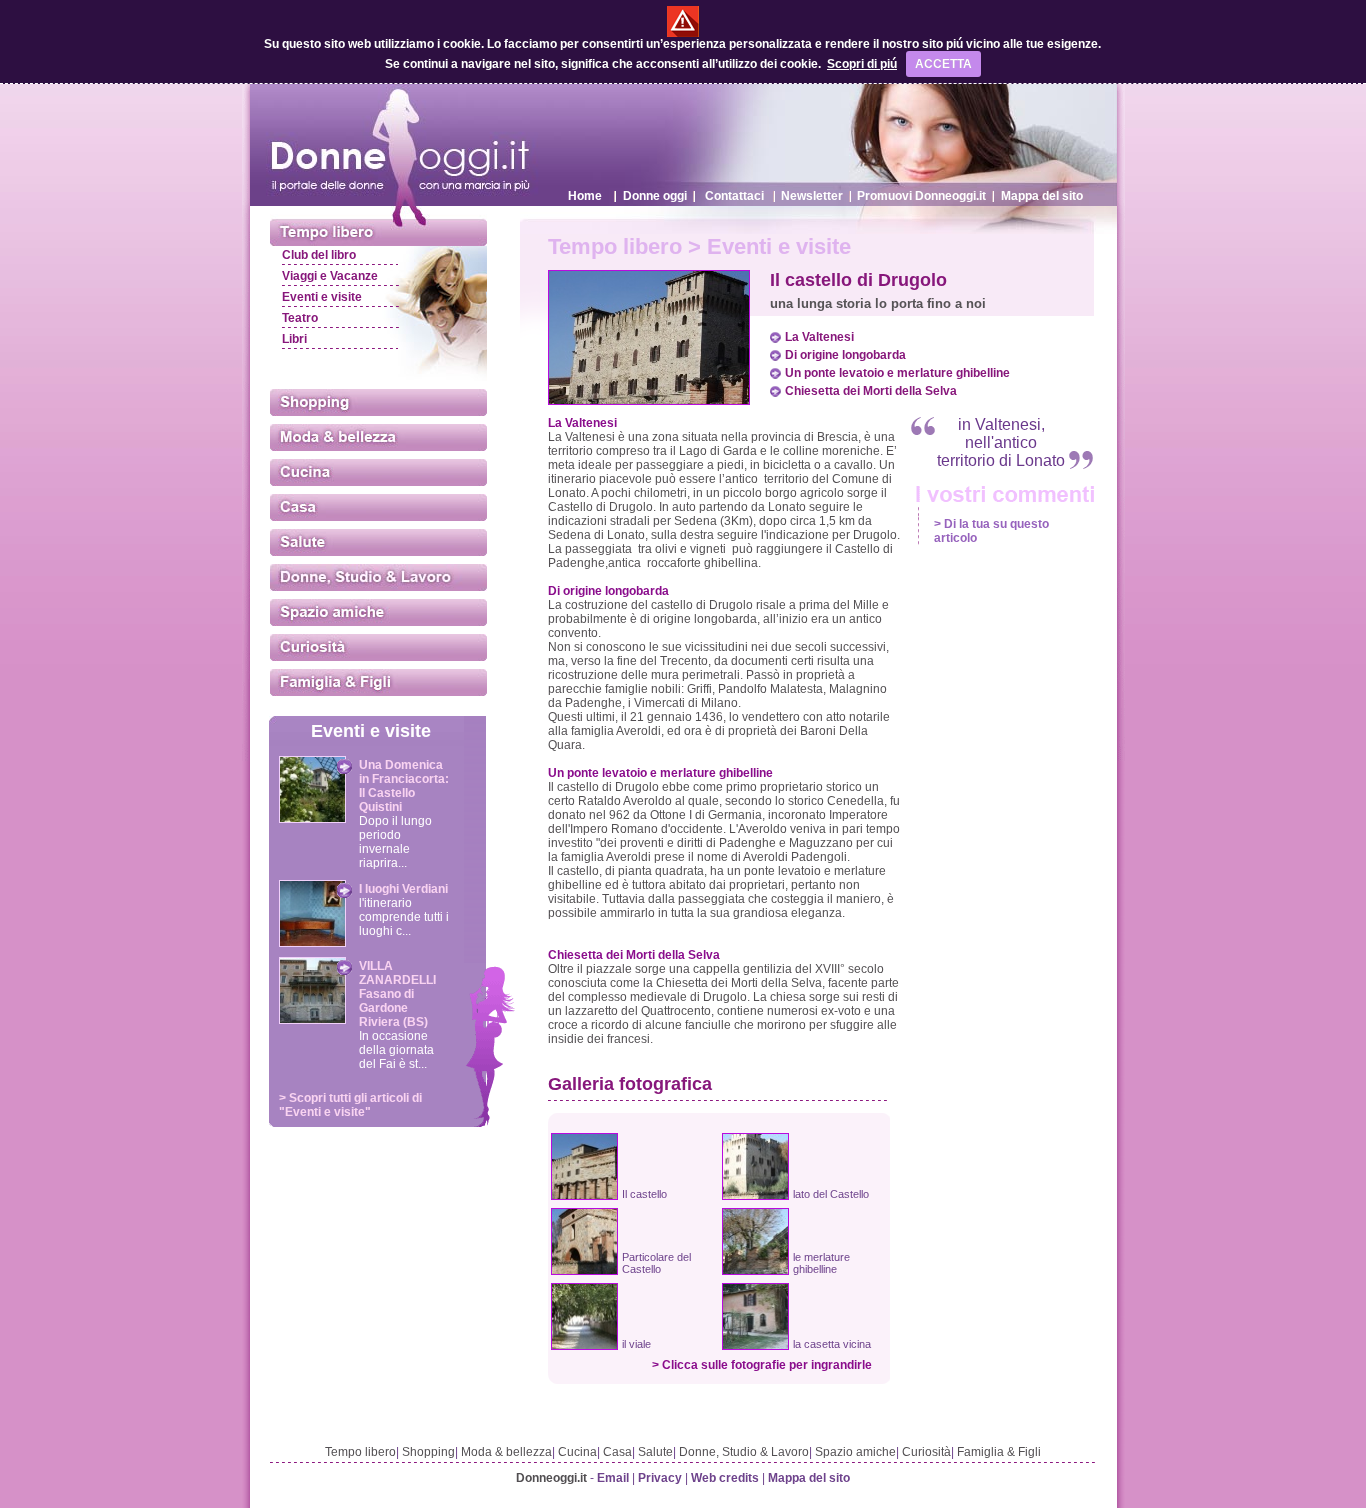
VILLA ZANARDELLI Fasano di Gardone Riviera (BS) (397, 994)
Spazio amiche (855, 1452)
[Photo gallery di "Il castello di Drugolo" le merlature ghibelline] (755, 1270)
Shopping (428, 1452)
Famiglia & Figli (999, 1452)
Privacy (660, 1478)
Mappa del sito (1042, 196)
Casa (617, 1452)
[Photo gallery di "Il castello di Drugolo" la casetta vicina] (755, 1345)
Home (585, 196)
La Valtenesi (819, 337)
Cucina (577, 1452)
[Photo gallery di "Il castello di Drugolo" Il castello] (584, 1195)
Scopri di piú (862, 64)
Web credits (725, 1478)
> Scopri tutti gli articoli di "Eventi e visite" (350, 1105)
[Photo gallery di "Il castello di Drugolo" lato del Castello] (755, 1195)
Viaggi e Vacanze (330, 276)
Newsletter (812, 196)
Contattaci (734, 196)
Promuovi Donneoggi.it (921, 196)
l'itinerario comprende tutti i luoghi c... (404, 917)
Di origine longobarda (845, 355)
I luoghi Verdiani (403, 889)
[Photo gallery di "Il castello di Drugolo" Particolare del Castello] (584, 1270)
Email (613, 1478)
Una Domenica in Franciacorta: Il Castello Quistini (404, 786)
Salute (655, 1452)
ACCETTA (943, 64)
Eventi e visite (322, 297)
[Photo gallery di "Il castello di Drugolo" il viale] (584, 1345)
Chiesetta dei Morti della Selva (871, 391)
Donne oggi (655, 196)
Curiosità (926, 1452)
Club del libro (319, 255)
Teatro (300, 318)
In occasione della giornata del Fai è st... (396, 1050)
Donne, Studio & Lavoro (744, 1452)
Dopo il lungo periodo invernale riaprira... (395, 842)
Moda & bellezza (506, 1452)
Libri (294, 339)
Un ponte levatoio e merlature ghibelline (897, 373)
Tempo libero (360, 1452)
